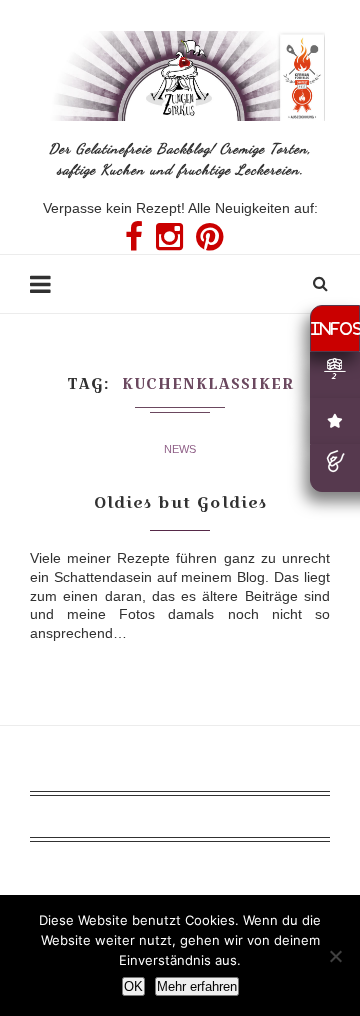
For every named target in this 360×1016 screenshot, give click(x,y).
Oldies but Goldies (180, 502)
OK (133, 986)
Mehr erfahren (197, 986)
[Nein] (335, 956)
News (180, 449)
